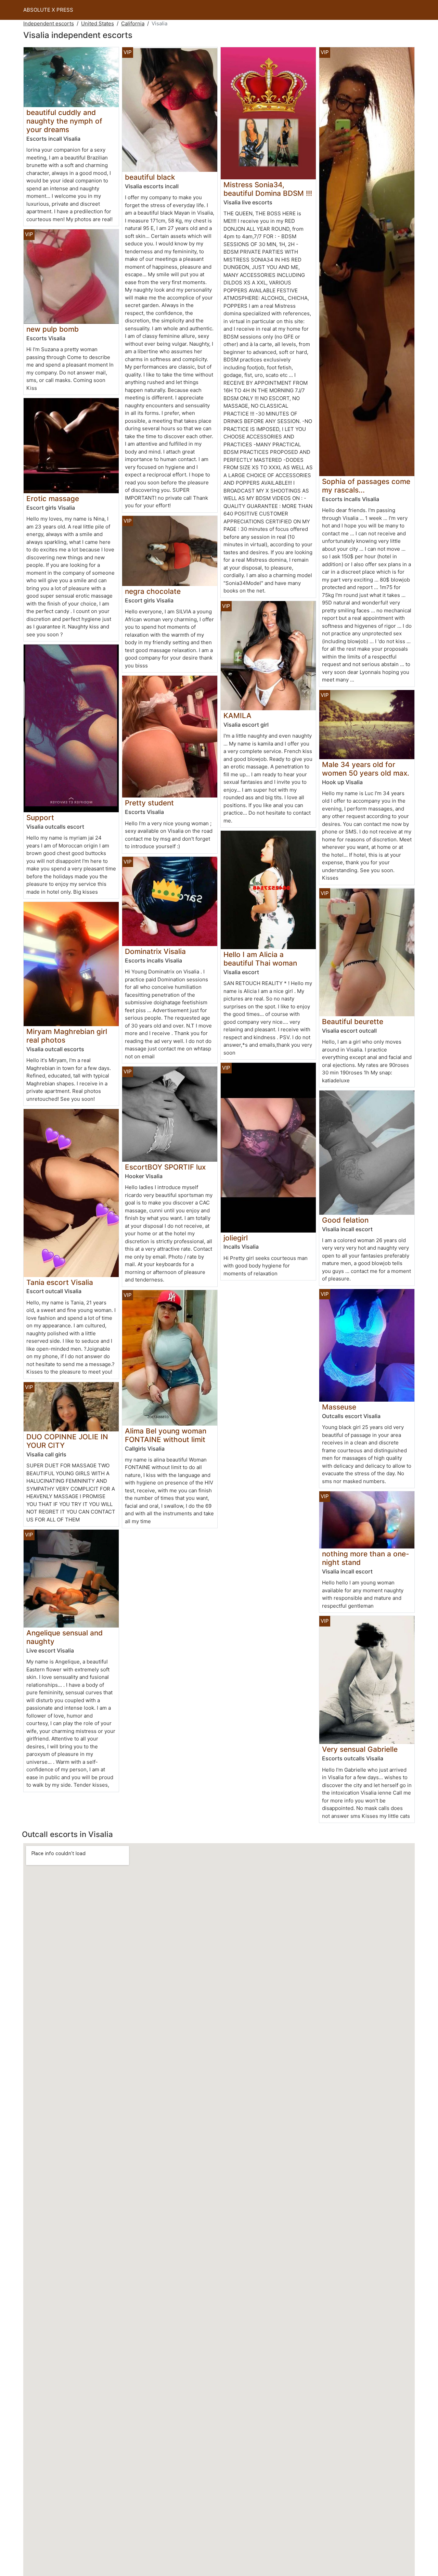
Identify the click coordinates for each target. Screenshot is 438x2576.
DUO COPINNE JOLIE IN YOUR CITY (67, 1441)
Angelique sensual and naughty (65, 1637)
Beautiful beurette (353, 1022)
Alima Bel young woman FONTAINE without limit (166, 1435)
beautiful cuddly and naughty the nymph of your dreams (64, 121)
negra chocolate (153, 591)
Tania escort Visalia (60, 1282)
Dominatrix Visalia (155, 951)
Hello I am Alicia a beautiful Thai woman (260, 959)
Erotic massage (53, 499)
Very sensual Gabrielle (360, 1749)
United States (98, 23)
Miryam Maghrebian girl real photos (67, 1036)
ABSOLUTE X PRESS (48, 10)
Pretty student (149, 803)
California (133, 23)
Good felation (345, 1220)
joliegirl (236, 1238)
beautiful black (150, 177)
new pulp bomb (53, 329)
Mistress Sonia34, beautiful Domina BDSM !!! (268, 189)
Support (40, 818)
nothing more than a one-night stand (366, 1558)
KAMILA (237, 716)
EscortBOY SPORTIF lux (165, 1167)
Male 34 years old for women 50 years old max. (366, 769)
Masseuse (339, 1407)
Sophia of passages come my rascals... (366, 486)
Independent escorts (49, 23)
